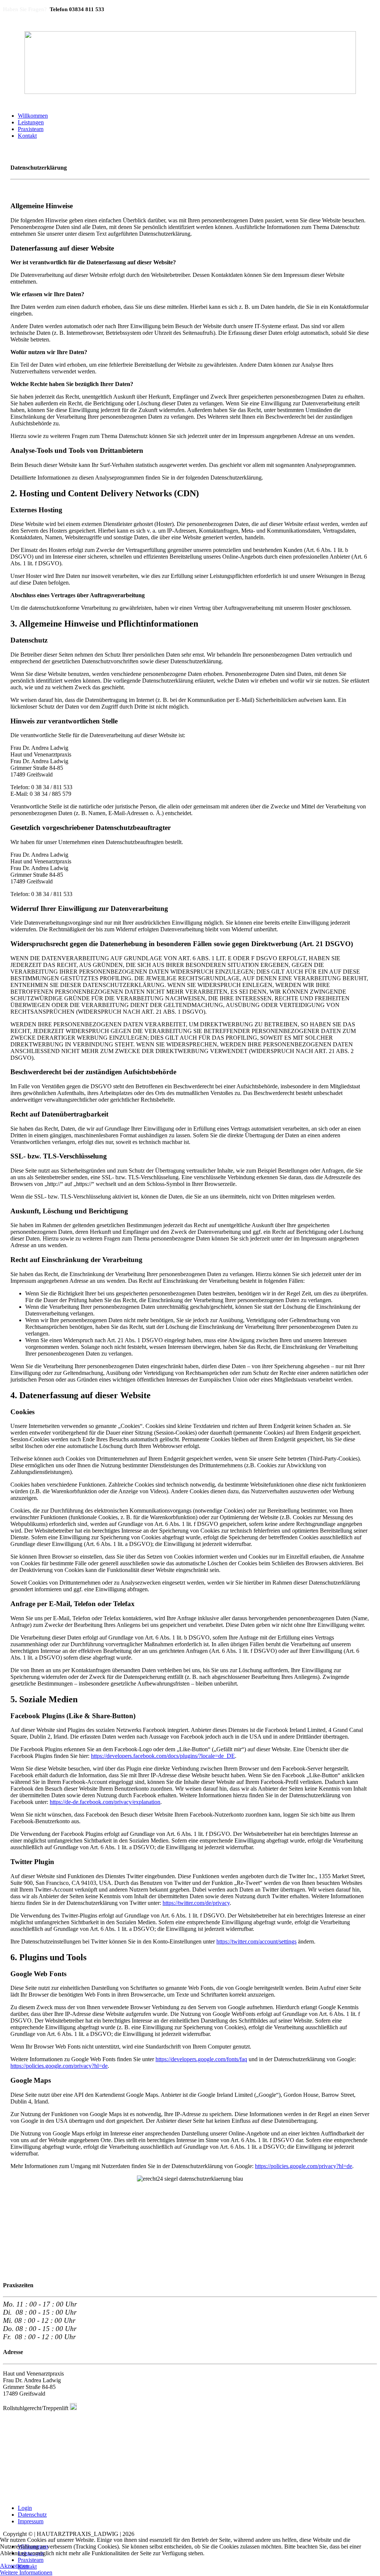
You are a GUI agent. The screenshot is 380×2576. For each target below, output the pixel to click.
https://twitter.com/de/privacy (196, 1903)
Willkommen (33, 116)
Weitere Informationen (26, 2572)
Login (25, 2508)
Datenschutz (32, 2515)
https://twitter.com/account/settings (256, 1941)
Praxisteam (31, 129)
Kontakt (27, 136)
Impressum (31, 2521)
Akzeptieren (14, 2566)
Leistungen (31, 122)
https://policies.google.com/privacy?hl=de (59, 2066)
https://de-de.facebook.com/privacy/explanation (105, 1802)
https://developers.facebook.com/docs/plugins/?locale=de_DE (163, 1756)
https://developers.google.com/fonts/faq (201, 2059)
